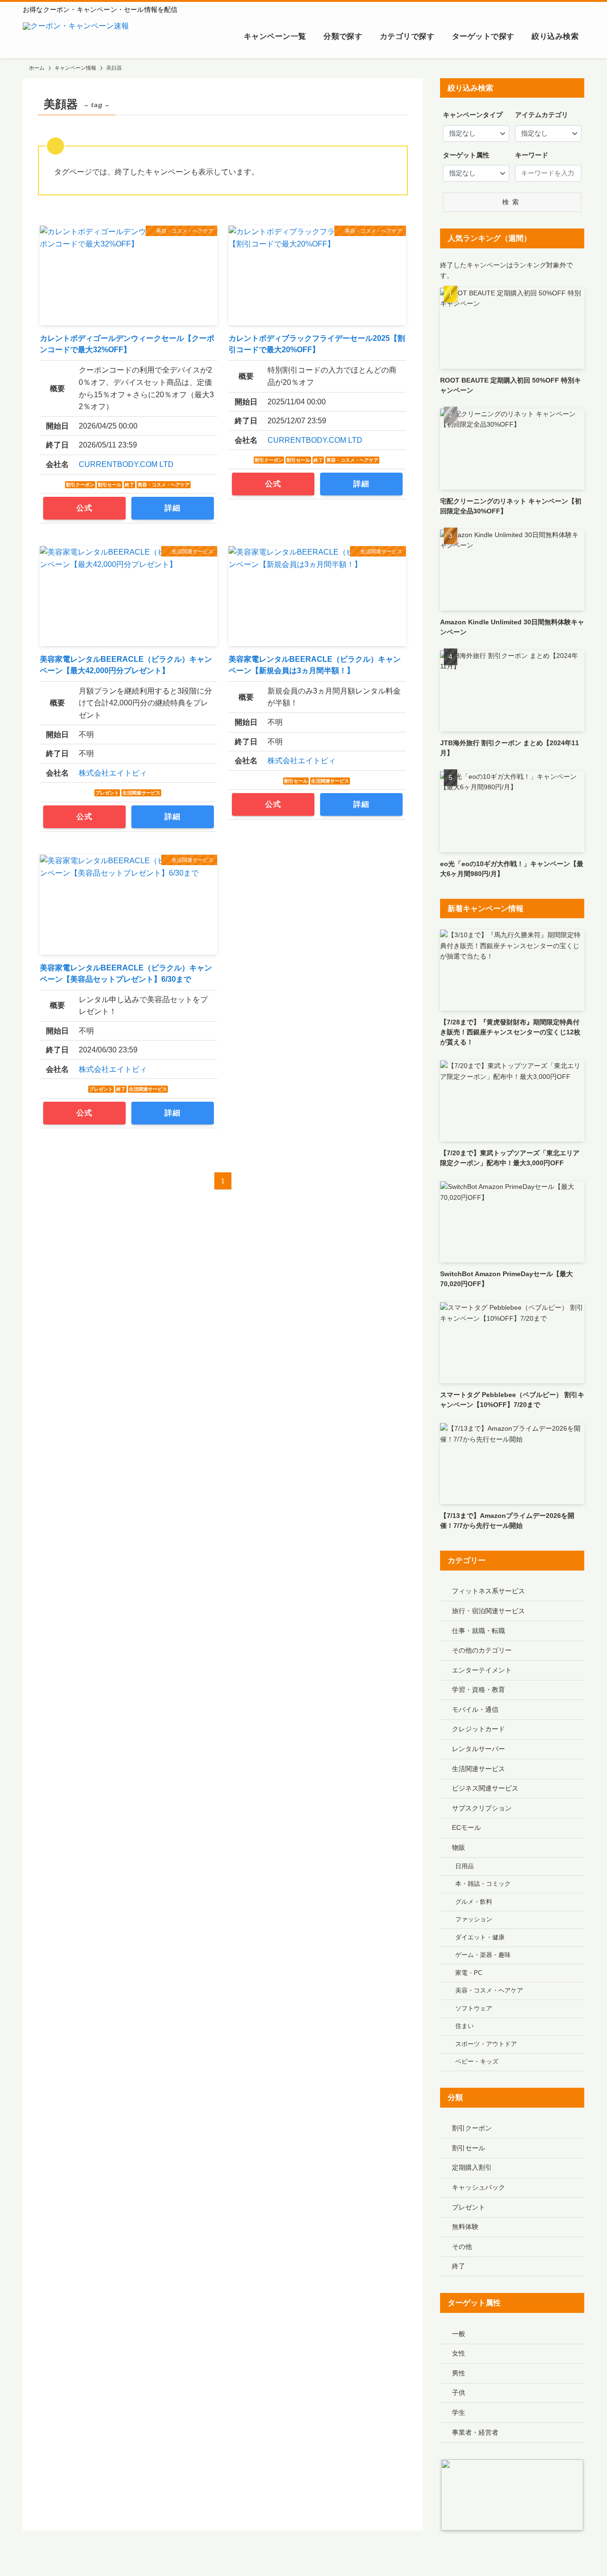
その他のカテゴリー (482, 1650)
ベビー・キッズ (477, 2062)
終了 (459, 2266)
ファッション (474, 1919)
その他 (462, 2247)
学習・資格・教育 (478, 1690)
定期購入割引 (472, 2167)
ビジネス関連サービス (485, 1788)
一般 (459, 2334)
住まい (464, 2026)
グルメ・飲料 (474, 1902)
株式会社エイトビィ (113, 773)
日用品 (464, 1866)
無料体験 (465, 2227)
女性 (459, 2353)
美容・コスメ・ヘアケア (489, 1991)
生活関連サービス (478, 1769)
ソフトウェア (474, 2009)
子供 (459, 2393)
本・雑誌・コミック (483, 1884)
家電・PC (469, 1973)
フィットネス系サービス (488, 1591)
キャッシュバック (478, 2187)
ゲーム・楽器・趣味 (483, 1955)
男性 (459, 2373)
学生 (459, 2412)
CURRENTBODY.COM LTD (126, 464)
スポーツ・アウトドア (486, 2044)
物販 (459, 1847)
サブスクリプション (482, 1808)
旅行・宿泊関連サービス (488, 1611)
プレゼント (469, 2207)
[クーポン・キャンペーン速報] (76, 37)
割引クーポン (472, 2128)
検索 (512, 202)
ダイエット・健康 (480, 1937)
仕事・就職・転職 (478, 1631)
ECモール (466, 1827)
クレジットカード (478, 1729)
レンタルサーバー (478, 1749)
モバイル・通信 (475, 1709)
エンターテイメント (482, 1670)
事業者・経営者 (475, 2432)
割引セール (469, 2148)
